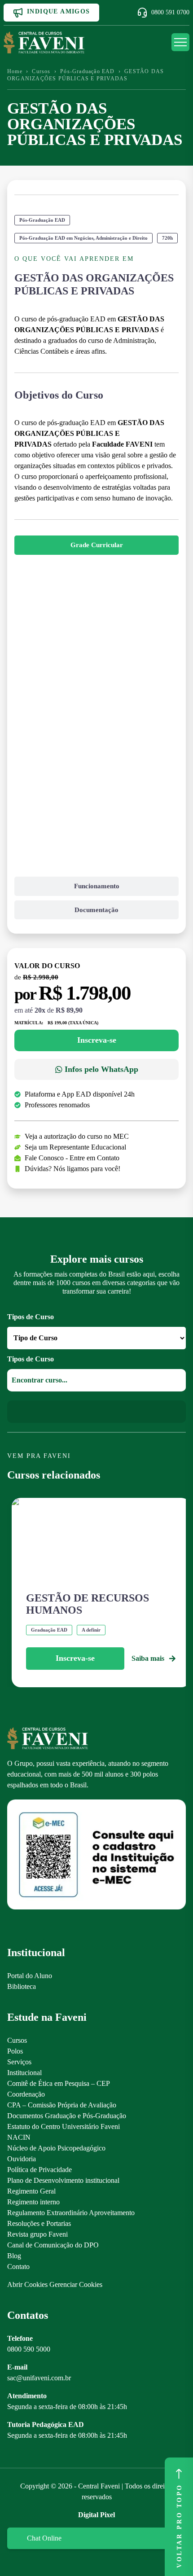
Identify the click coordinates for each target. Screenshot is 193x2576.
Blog (14, 2256)
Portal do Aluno (30, 1976)
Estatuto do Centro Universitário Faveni (64, 2126)
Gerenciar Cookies (76, 2284)
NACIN (19, 2137)
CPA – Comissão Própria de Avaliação (62, 2105)
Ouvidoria (22, 2159)
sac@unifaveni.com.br (39, 2378)
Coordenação (26, 2094)
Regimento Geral (31, 2191)
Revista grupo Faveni (37, 2234)
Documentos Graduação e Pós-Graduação (67, 2116)
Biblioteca (22, 1986)
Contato (18, 2267)
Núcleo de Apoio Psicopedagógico (56, 2148)
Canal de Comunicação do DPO (53, 2245)
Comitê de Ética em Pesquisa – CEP (59, 2083)
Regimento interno (33, 2202)
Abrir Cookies (27, 2284)
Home (15, 71)
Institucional (24, 2073)
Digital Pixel (96, 2515)
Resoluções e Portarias (39, 2223)
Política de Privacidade (39, 2170)
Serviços (19, 2062)
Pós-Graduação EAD (87, 71)
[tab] (96, 545)
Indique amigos (59, 11)
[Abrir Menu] (180, 42)
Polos (15, 2051)
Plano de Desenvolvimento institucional (63, 2180)
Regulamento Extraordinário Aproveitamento (71, 2213)
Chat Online (44, 2538)
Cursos (41, 71)
